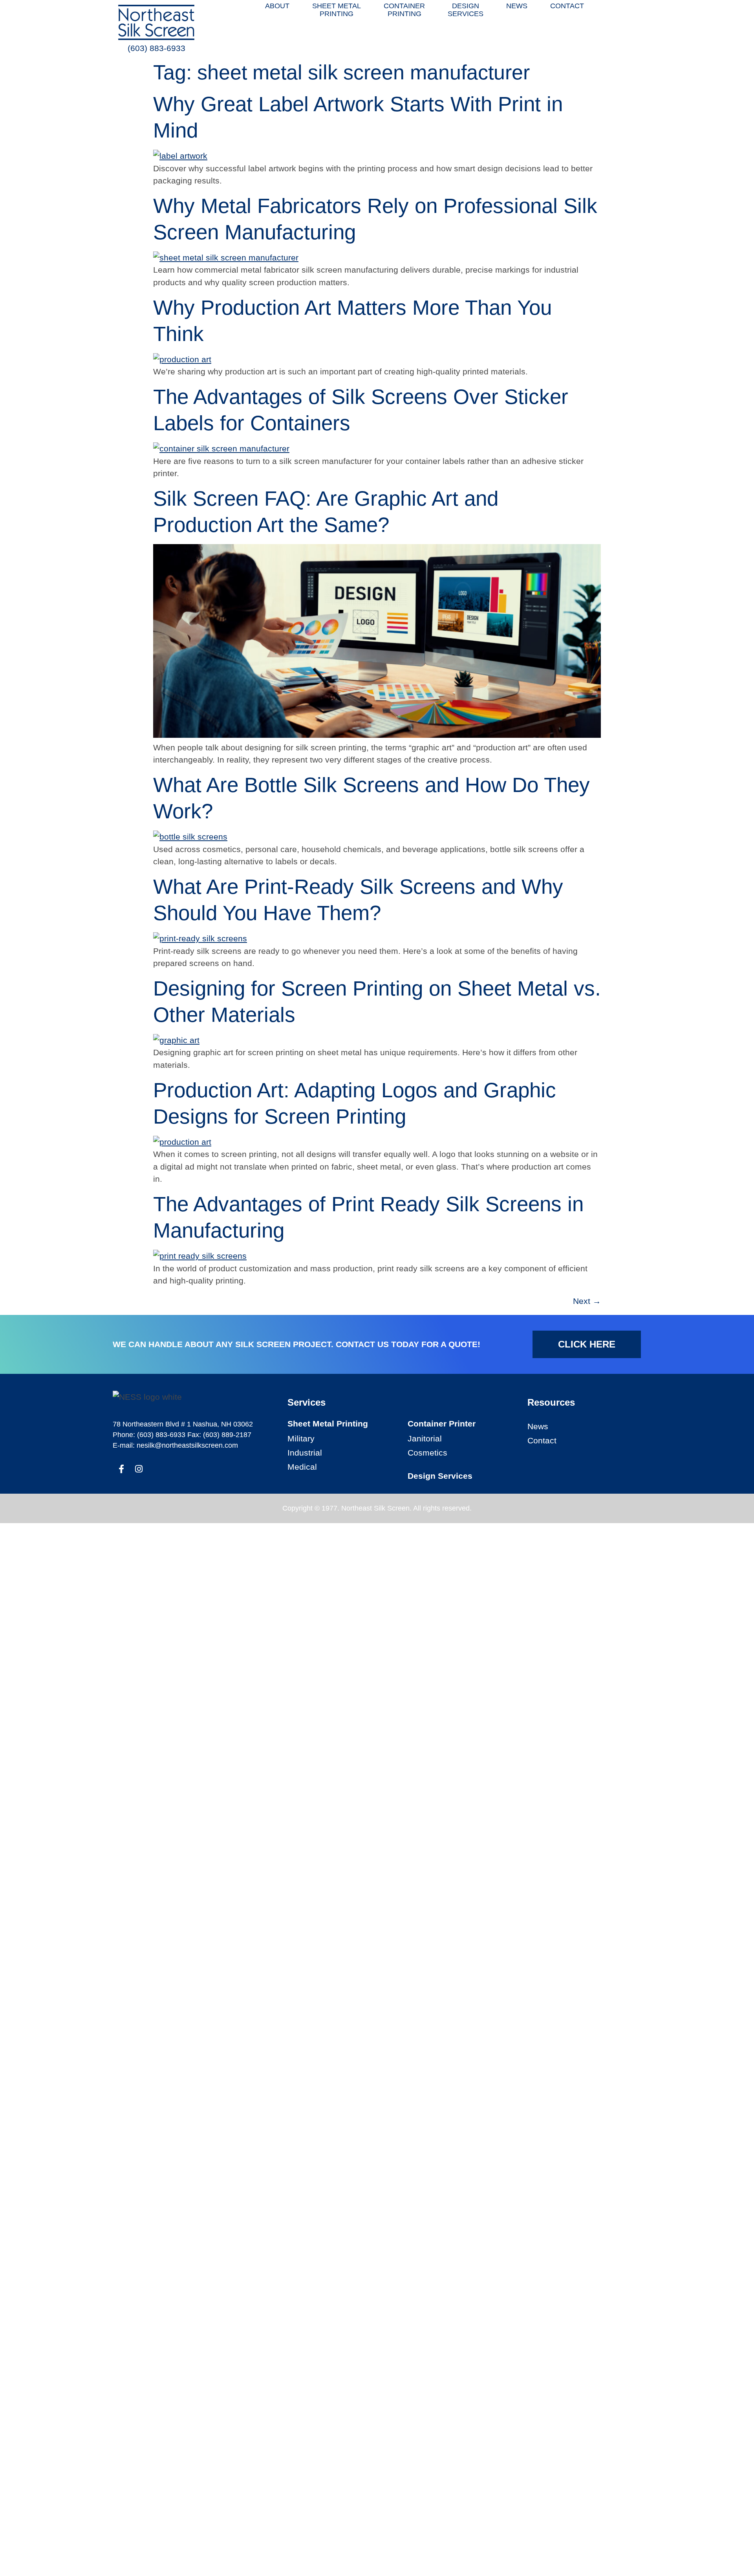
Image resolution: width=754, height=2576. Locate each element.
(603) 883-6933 (156, 48)
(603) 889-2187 (227, 1435)
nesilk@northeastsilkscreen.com (187, 1445)
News (538, 1426)
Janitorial (425, 1438)
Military (301, 1438)
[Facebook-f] (121, 1469)
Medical (302, 1467)
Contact (542, 1440)
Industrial (305, 1453)
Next (587, 1301)
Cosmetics (427, 1453)
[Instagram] (139, 1469)
